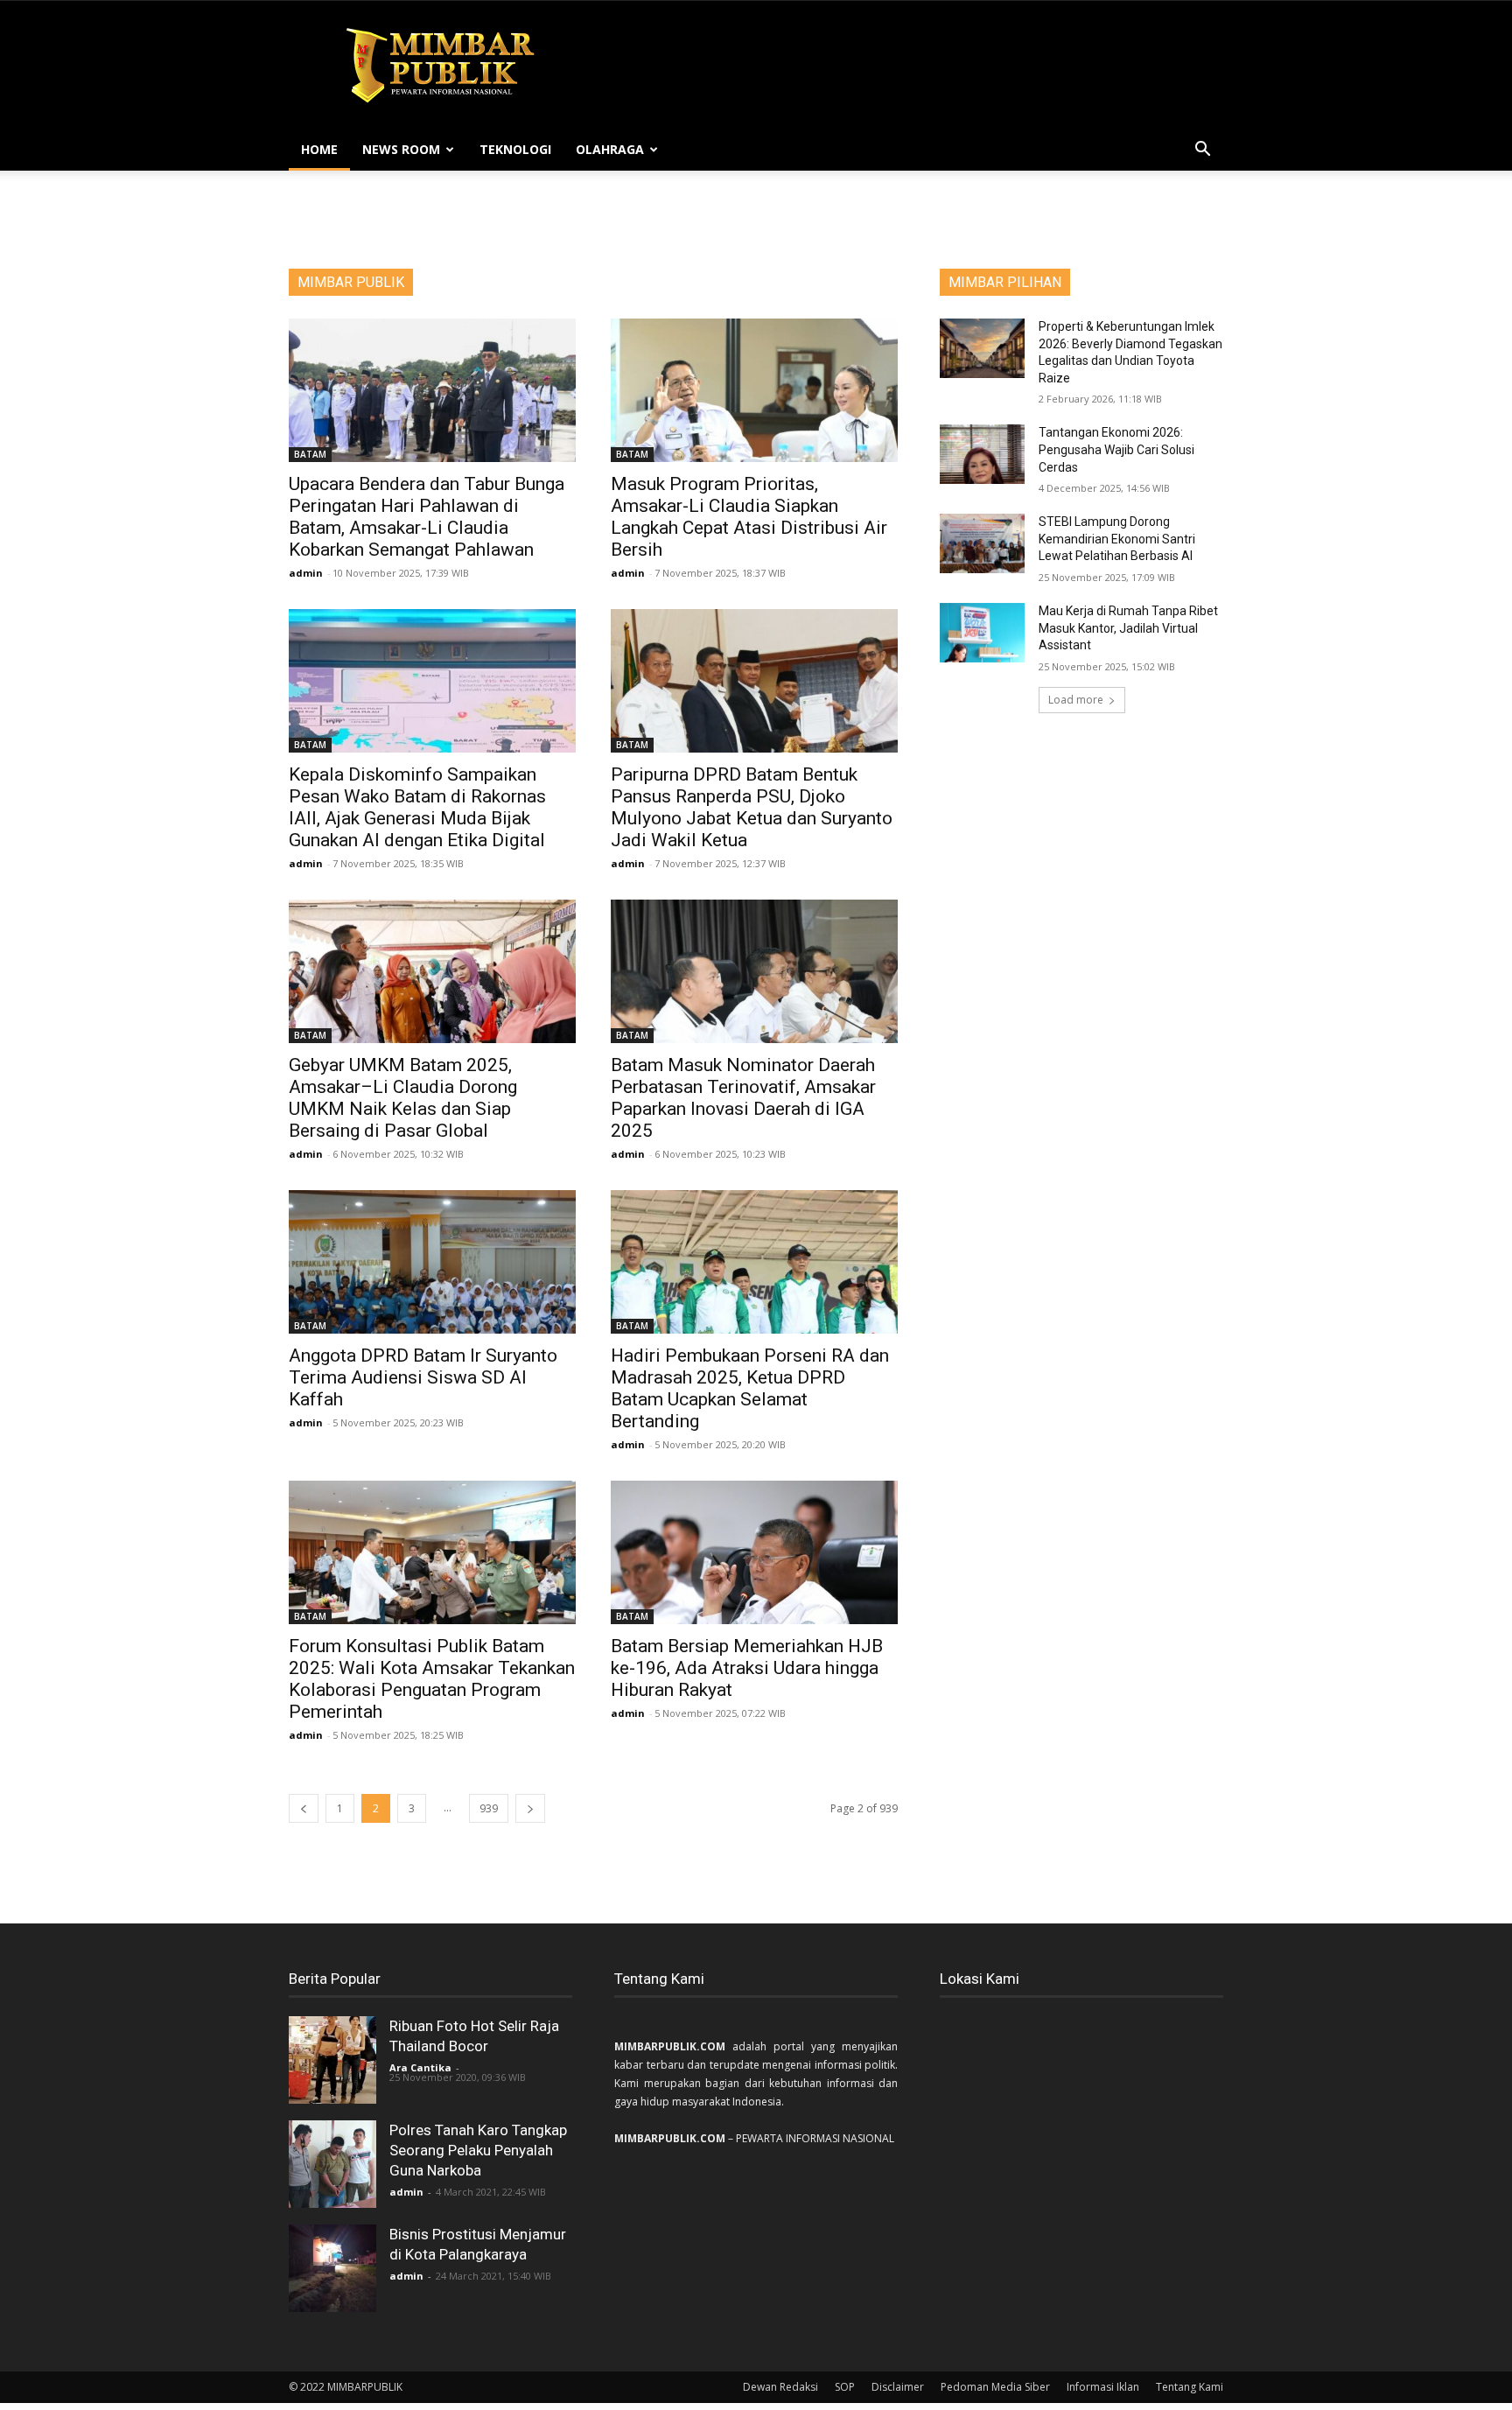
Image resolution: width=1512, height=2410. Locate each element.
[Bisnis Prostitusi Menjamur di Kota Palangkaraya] (332, 2268)
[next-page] (530, 1808)
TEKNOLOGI (515, 149)
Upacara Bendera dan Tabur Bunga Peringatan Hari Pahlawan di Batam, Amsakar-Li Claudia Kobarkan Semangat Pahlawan (427, 517)
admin (306, 573)
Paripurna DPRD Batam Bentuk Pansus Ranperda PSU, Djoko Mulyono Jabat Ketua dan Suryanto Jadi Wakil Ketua (752, 807)
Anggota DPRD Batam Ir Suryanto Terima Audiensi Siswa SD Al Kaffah (423, 1377)
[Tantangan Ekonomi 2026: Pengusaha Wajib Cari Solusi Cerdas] (982, 454)
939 (489, 1808)
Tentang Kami (1190, 2387)
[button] (1202, 151)
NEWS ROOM (401, 149)
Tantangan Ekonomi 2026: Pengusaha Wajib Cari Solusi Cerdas (1116, 449)
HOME (319, 149)
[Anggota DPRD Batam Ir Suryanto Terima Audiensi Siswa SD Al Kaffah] (432, 1262)
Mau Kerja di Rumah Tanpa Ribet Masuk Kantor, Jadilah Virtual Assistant (1128, 628)
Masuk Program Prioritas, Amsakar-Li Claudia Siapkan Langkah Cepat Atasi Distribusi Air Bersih (749, 517)
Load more (1076, 700)
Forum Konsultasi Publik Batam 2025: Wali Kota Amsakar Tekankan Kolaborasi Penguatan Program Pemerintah (432, 1679)
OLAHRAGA (610, 149)
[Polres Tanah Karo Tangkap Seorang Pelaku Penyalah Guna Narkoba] (332, 2164)
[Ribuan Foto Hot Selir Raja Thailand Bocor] (332, 2060)
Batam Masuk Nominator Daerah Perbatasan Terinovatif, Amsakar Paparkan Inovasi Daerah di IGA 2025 (743, 1098)
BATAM (310, 454)
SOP (845, 2387)
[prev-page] (304, 1808)
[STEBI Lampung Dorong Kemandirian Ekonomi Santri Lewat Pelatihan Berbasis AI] (982, 543)
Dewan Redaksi (780, 2387)
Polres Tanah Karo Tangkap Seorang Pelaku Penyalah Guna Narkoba (478, 2150)
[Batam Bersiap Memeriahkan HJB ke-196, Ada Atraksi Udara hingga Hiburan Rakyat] (754, 1552)
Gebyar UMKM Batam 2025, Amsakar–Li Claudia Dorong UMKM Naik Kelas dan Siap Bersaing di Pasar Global (403, 1098)
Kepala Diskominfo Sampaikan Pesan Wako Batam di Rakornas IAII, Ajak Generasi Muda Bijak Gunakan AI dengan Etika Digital (417, 807)
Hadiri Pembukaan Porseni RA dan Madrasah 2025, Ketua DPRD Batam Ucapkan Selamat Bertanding (750, 1388)
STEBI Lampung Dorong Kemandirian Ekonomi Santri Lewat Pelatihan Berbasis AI (1117, 539)
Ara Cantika (420, 2067)
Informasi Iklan (1103, 2387)
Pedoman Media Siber (995, 2387)
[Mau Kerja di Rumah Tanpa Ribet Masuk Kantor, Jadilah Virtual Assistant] (982, 633)
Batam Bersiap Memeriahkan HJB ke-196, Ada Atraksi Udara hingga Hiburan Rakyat (747, 1668)
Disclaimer (898, 2387)
